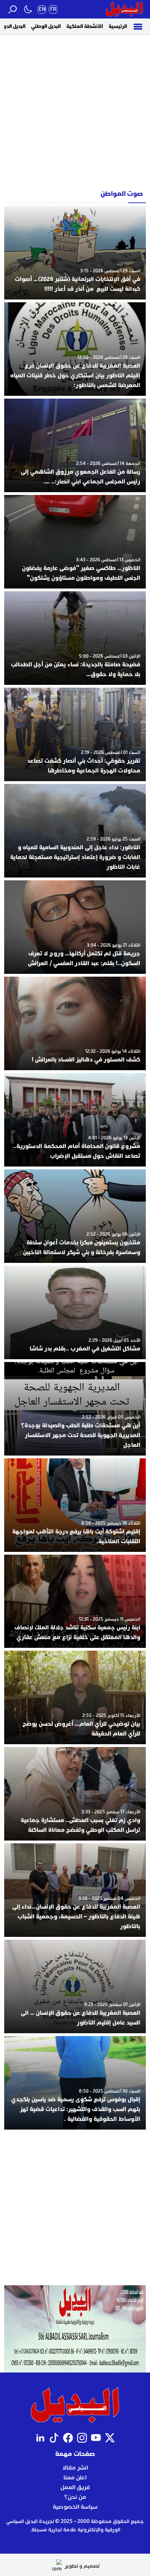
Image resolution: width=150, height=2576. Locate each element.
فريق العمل (75, 2487)
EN (42, 9)
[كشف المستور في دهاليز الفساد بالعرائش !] (75, 1023)
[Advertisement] (75, 110)
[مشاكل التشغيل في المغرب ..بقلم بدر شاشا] (75, 1312)
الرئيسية (118, 26)
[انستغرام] (82, 2438)
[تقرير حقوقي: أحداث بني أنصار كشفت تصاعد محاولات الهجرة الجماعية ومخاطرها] (75, 734)
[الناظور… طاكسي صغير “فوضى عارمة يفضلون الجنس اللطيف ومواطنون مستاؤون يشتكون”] (75, 542)
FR (53, 9)
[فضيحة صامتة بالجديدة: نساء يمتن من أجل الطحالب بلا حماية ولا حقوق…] (75, 638)
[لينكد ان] (40, 2438)
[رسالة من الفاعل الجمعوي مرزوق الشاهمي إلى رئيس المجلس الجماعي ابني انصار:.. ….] (75, 445)
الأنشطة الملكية (85, 26)
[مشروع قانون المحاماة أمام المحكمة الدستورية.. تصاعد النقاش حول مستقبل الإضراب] (75, 1120)
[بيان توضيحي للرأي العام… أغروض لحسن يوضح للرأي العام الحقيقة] (75, 1697)
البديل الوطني (46, 26)
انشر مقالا (75, 2468)
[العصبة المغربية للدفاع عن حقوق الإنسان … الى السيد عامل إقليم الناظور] (75, 1986)
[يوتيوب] (96, 2438)
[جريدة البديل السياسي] (124, 9)
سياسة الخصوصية (75, 2507)
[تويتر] (110, 2438)
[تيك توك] (54, 2438)
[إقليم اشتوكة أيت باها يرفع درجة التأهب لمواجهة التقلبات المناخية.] (75, 1505)
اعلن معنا (75, 2478)
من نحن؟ (75, 2497)
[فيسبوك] (68, 2438)
